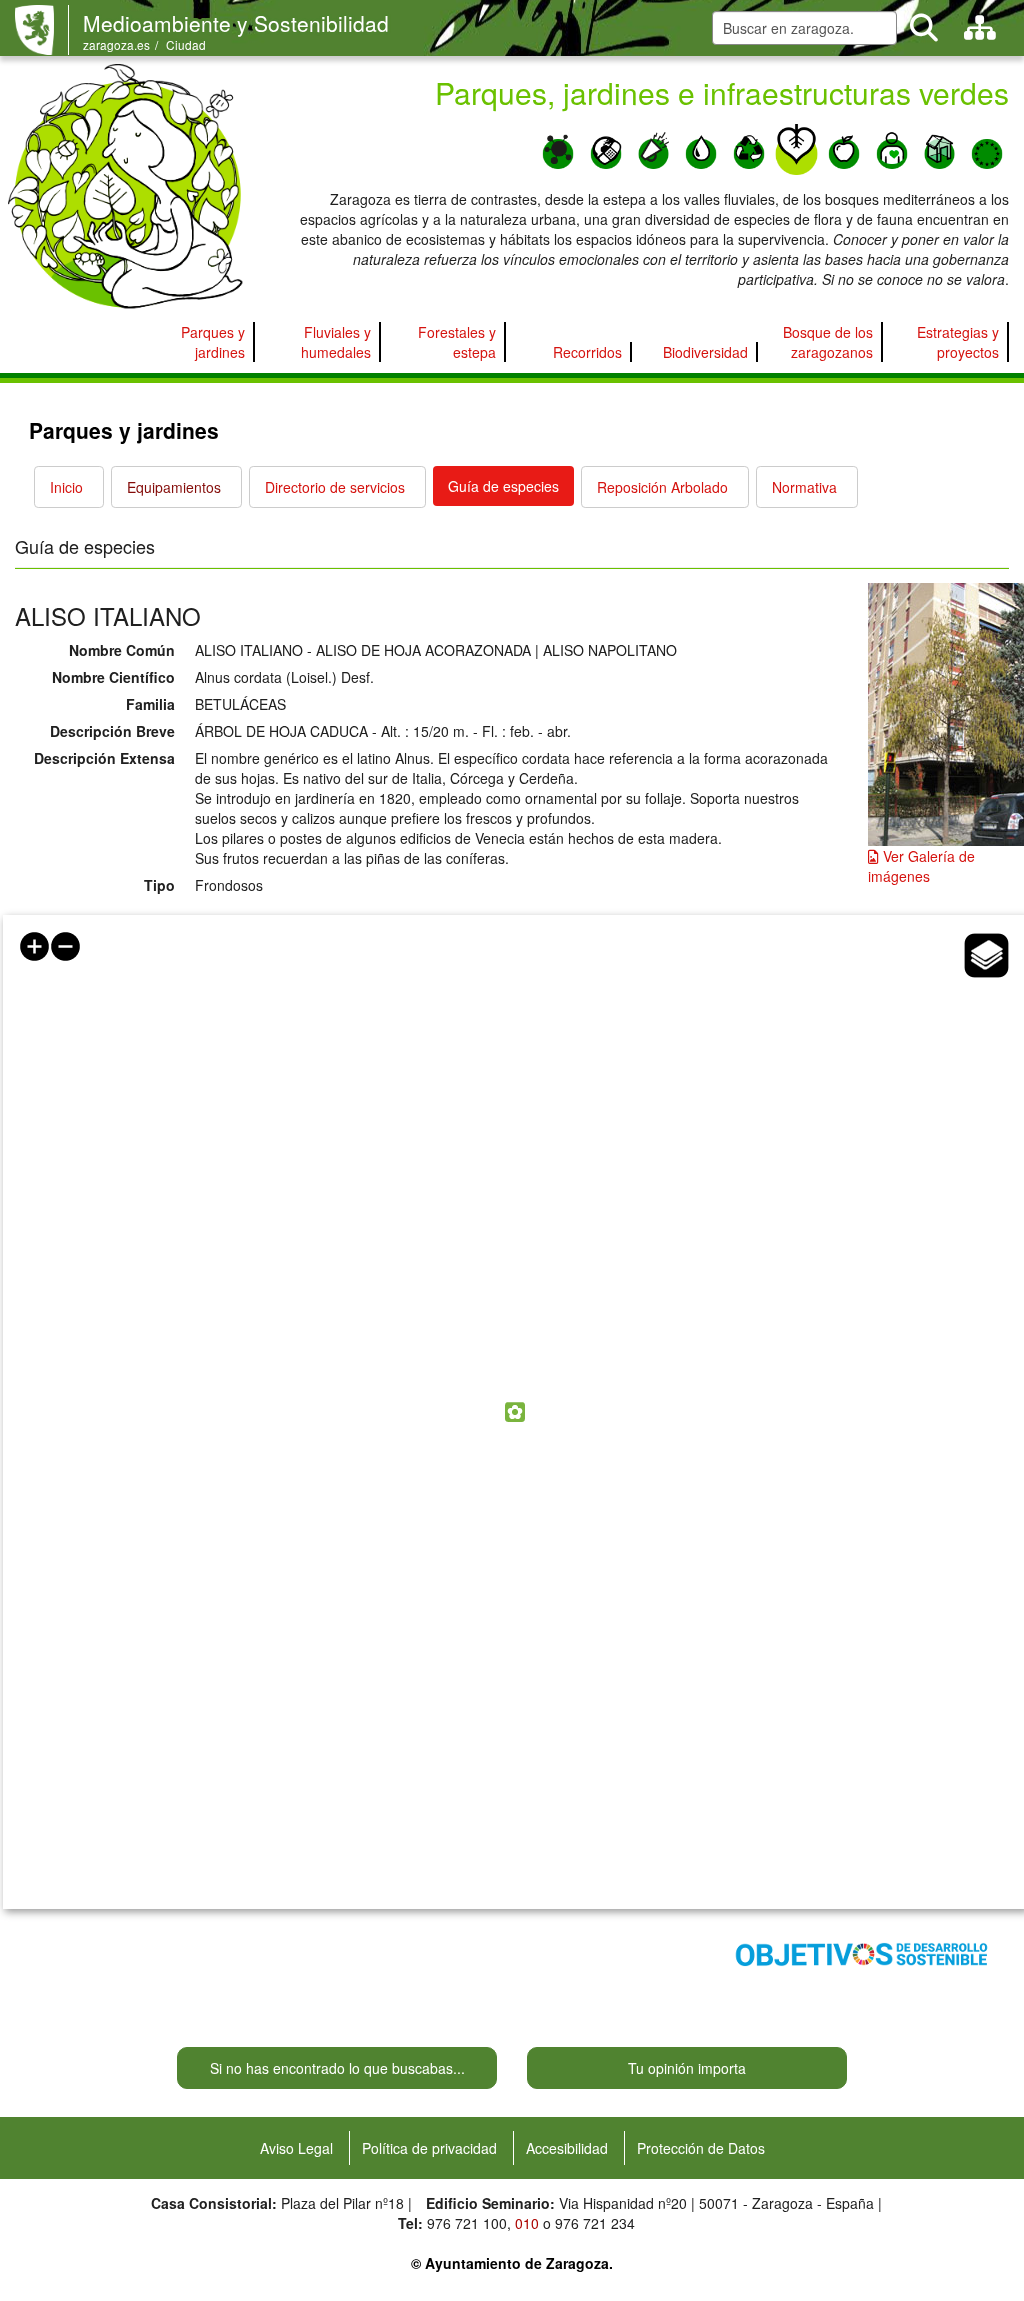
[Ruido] (654, 147)
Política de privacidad (429, 2148)
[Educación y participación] (892, 147)
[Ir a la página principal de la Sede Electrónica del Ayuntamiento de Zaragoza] (42, 30)
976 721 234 (595, 2223)
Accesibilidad (567, 2148)
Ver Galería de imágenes (921, 866)
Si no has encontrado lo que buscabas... (337, 2068)
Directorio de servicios (335, 487)
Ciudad (186, 44)
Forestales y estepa (457, 342)
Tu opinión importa (687, 2068)
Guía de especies (503, 486)
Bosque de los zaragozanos (828, 342)
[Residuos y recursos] (749, 147)
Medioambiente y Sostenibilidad (236, 23)
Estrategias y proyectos (958, 342)
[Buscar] (924, 28)
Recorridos (587, 352)
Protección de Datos (701, 2148)
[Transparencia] (940, 147)
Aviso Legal (296, 2148)
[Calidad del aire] (558, 147)
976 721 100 (467, 2223)
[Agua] (701, 147)
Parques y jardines (213, 342)
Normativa (804, 487)
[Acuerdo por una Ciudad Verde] (987, 147)
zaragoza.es (116, 44)
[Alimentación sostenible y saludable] (844, 147)
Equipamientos (174, 487)
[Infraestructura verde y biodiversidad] (797, 147)
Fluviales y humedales (336, 342)
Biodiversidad (705, 352)
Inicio (66, 487)
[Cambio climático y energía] (606, 147)
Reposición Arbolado (662, 487)
